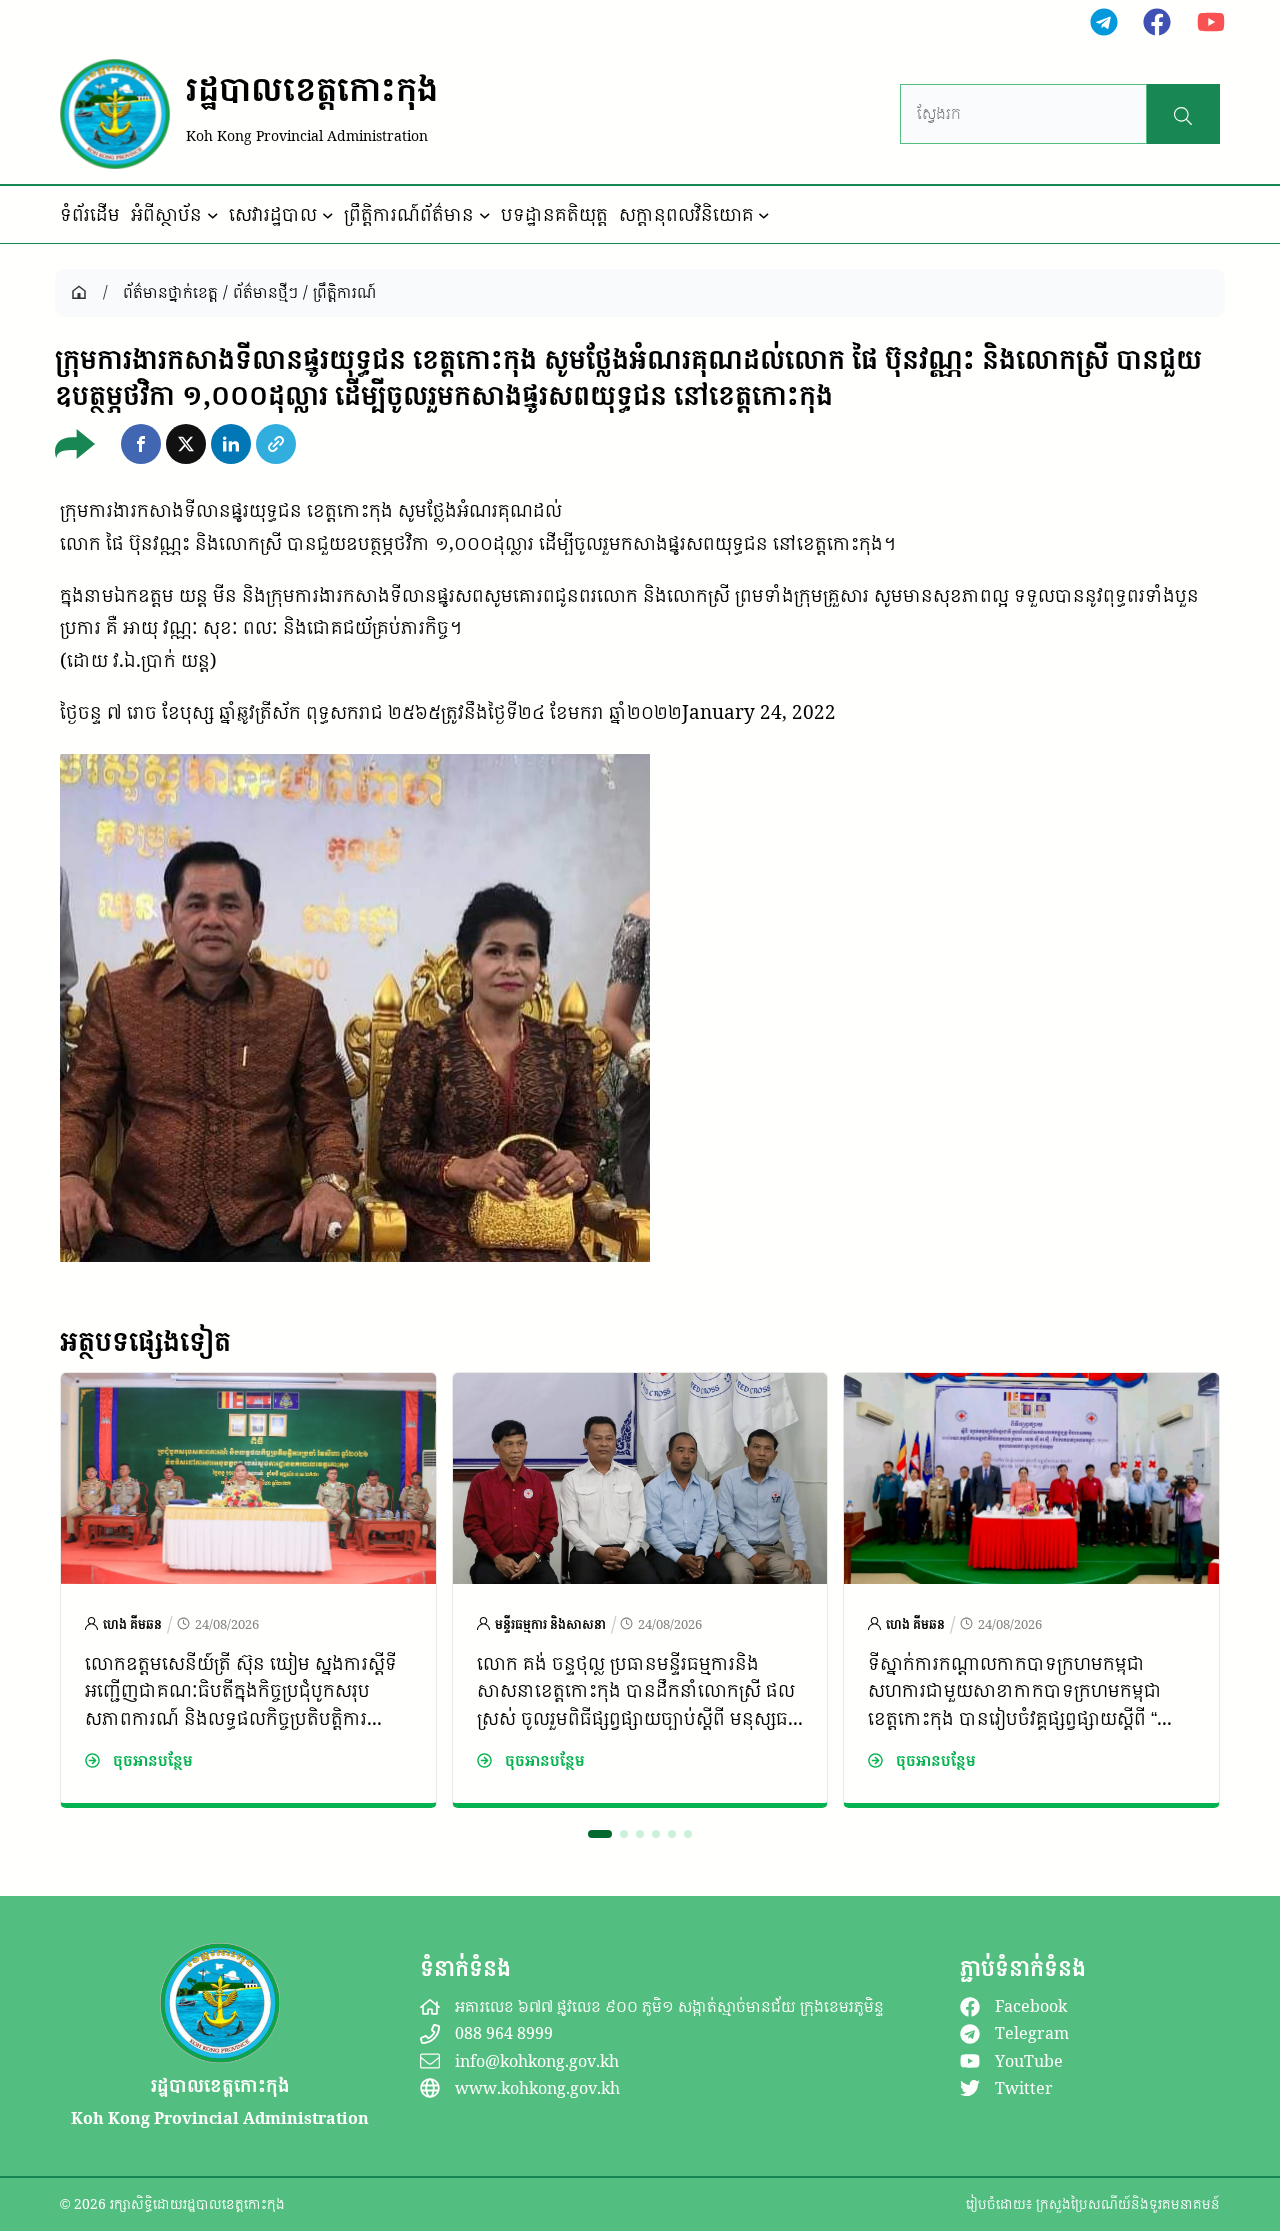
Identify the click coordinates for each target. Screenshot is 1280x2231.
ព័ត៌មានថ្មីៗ (265, 292)
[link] (248, 1590)
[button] (141, 444)
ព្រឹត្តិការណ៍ (344, 292)
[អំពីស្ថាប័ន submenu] (213, 215)
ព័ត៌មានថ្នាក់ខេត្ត (170, 292)
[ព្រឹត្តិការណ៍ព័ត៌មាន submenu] (485, 215)
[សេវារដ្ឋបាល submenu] (328, 215)
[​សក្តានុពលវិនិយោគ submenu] (764, 215)
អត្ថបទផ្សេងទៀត (145, 1341)
